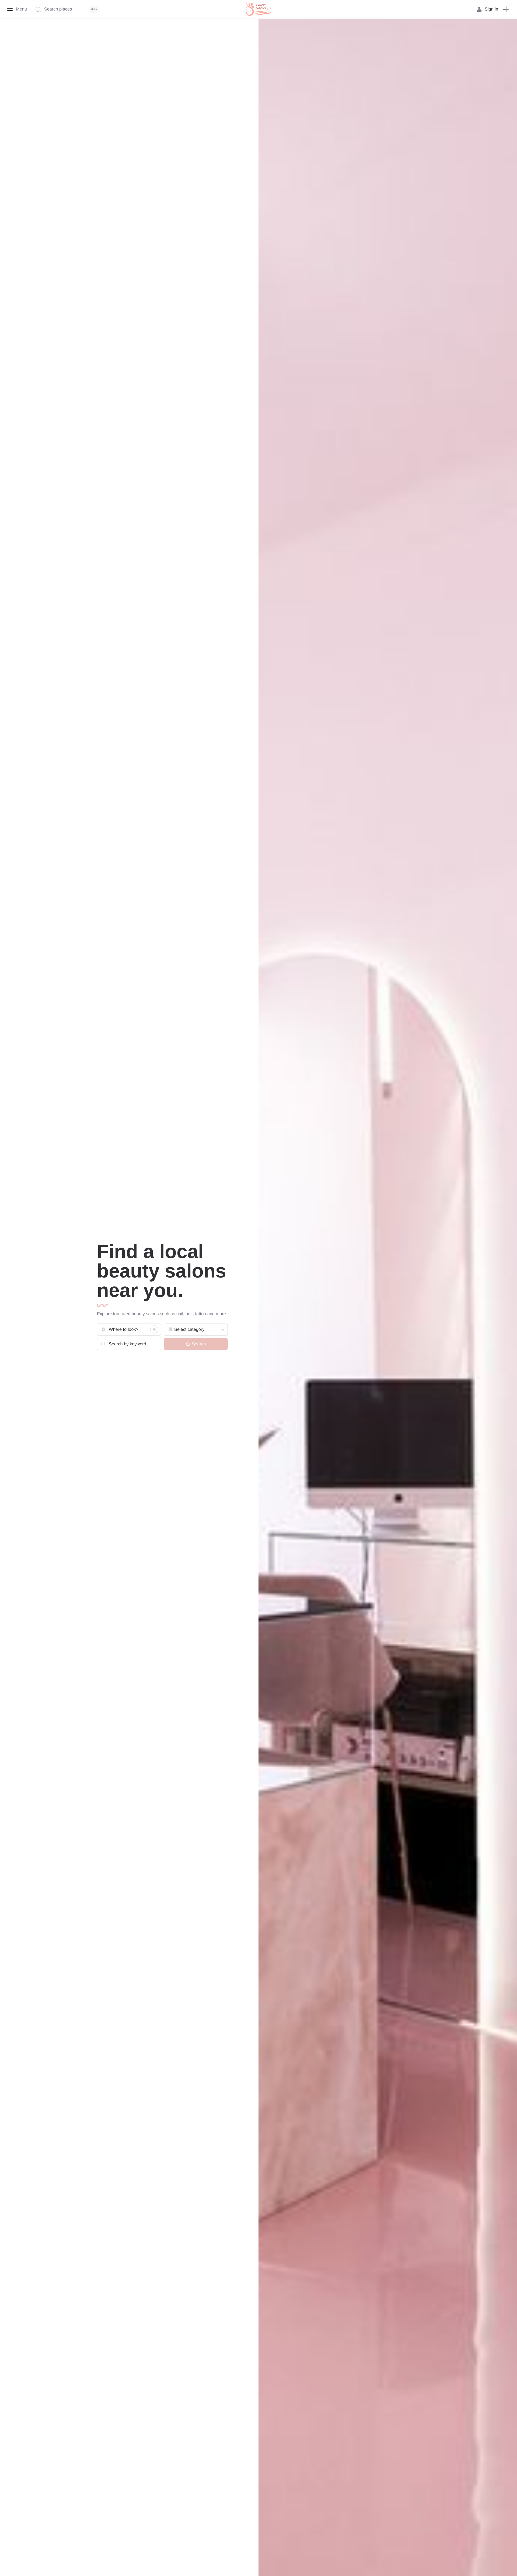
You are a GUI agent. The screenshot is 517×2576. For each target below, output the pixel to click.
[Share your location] (154, 1329)
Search (199, 1344)
